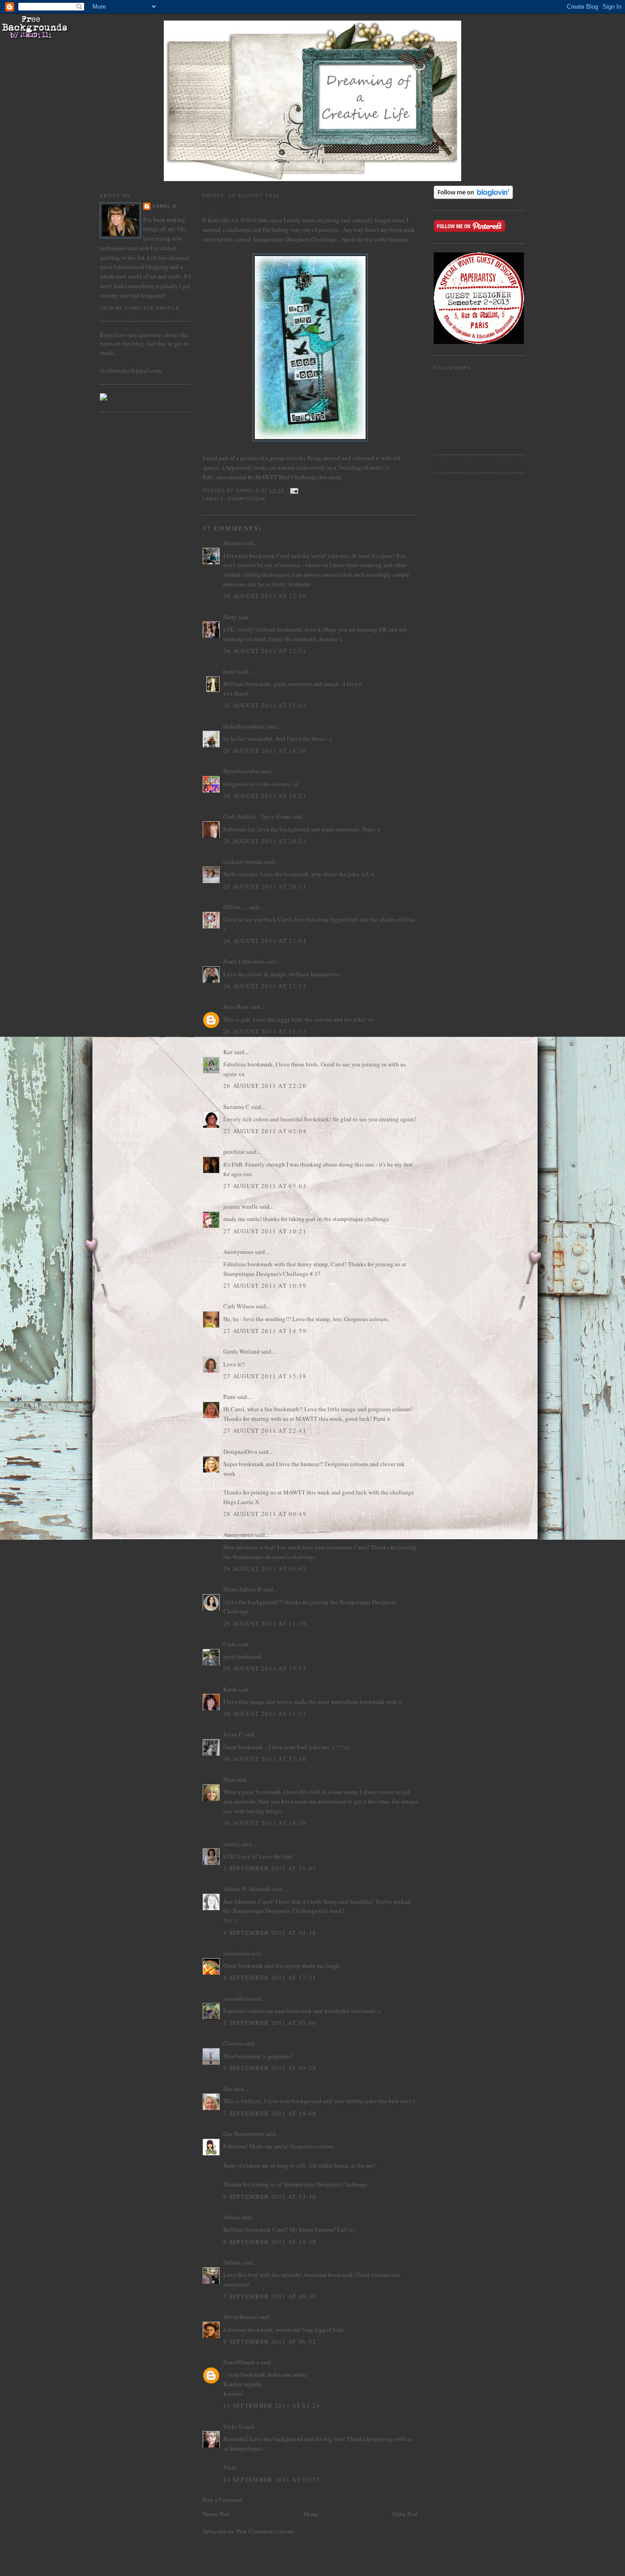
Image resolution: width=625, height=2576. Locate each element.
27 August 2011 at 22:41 (265, 1430)
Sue (228, 2089)
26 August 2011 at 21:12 (265, 986)
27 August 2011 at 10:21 (265, 1231)
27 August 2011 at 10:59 (265, 1285)
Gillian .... (235, 907)
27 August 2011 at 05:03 (265, 1186)
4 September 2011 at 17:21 (270, 1977)
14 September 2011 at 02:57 (272, 2480)
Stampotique (247, 499)
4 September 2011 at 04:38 (270, 1933)
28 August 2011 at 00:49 (265, 1514)
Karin (230, 1689)
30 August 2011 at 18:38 (265, 1823)
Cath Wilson (239, 1306)
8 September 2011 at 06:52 (270, 2341)
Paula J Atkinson (244, 961)
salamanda (236, 1953)
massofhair (237, 1998)
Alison (232, 2217)
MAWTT (266, 477)
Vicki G (233, 2426)
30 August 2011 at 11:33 (265, 1714)
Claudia (233, 2043)
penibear (234, 1151)
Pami (229, 1397)
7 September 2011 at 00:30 (270, 2296)
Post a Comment (223, 2500)
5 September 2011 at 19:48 (270, 2113)
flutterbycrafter (242, 771)
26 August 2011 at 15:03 (265, 705)
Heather (233, 543)
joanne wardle (241, 1206)
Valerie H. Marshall (247, 1889)
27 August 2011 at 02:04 (265, 1131)
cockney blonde (243, 862)
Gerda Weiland (242, 1351)
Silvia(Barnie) (241, 2317)
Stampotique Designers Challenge (295, 239)
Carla (230, 1644)
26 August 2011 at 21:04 (265, 941)
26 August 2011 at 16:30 (265, 750)
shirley (232, 1844)
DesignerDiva (240, 1451)
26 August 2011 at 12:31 (265, 651)
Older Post (405, 2514)
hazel (230, 671)
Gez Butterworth (244, 2134)
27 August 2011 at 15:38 (265, 1376)
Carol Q (164, 206)
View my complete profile (140, 308)
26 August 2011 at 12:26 (265, 596)
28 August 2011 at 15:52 (265, 1668)
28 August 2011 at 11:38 (265, 1623)
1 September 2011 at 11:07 (270, 1868)
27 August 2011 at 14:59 (265, 1331)
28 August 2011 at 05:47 (265, 1569)
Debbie (232, 2262)
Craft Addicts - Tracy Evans (257, 816)
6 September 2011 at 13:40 (270, 2196)
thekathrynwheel (244, 726)
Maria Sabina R (242, 1589)
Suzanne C (237, 1107)
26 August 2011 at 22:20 (265, 1086)
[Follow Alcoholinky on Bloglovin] (473, 197)
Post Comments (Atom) (265, 2531)
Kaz (228, 1052)
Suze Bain (236, 1007)
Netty (230, 617)
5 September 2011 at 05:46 (270, 2023)
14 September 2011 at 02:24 (272, 2405)
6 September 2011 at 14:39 (270, 2242)
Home (311, 2514)
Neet (229, 1779)
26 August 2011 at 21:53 (265, 1031)
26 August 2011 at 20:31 (265, 886)
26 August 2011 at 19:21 (265, 796)
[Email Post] (294, 490)
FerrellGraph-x (241, 2362)
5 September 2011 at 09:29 (270, 2068)
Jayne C (233, 1734)
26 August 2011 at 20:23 (265, 841)
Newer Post (216, 2514)
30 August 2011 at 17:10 (265, 1759)
